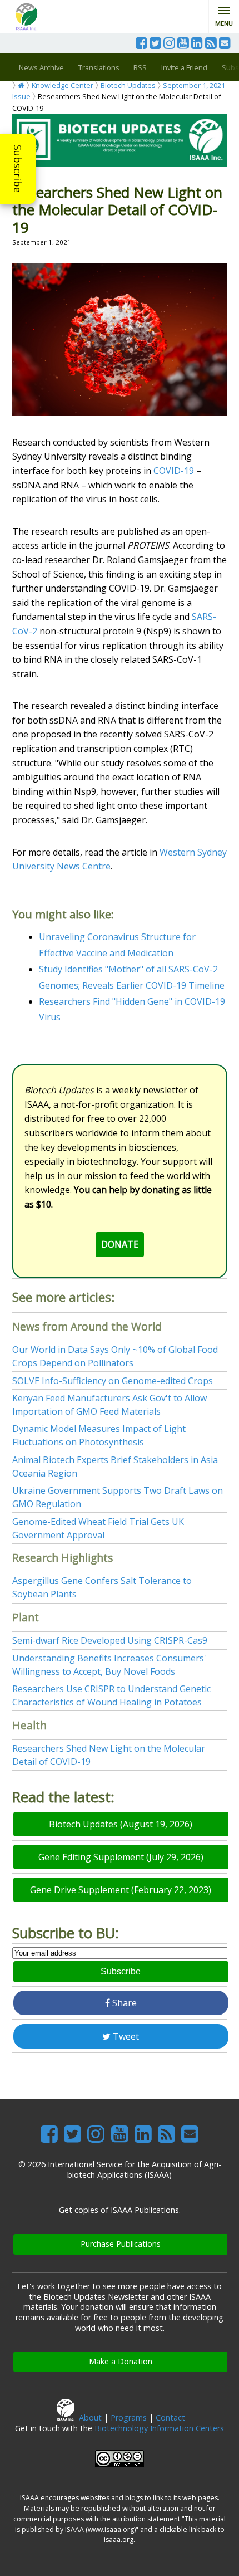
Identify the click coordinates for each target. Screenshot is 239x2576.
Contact (170, 2418)
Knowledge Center (63, 85)
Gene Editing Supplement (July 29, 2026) (121, 1857)
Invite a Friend (184, 67)
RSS (140, 67)
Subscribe (18, 169)
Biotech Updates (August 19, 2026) (121, 1824)
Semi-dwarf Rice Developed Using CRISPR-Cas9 (110, 1640)
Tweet (125, 2036)
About (90, 2418)
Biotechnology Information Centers (159, 2428)
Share (123, 2003)
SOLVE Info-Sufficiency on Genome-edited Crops (113, 1381)
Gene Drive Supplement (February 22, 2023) (121, 1890)
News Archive (41, 67)
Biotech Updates (128, 85)
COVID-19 (174, 471)
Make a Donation (121, 2361)
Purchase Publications (121, 2244)
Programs (129, 2418)
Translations (99, 67)
